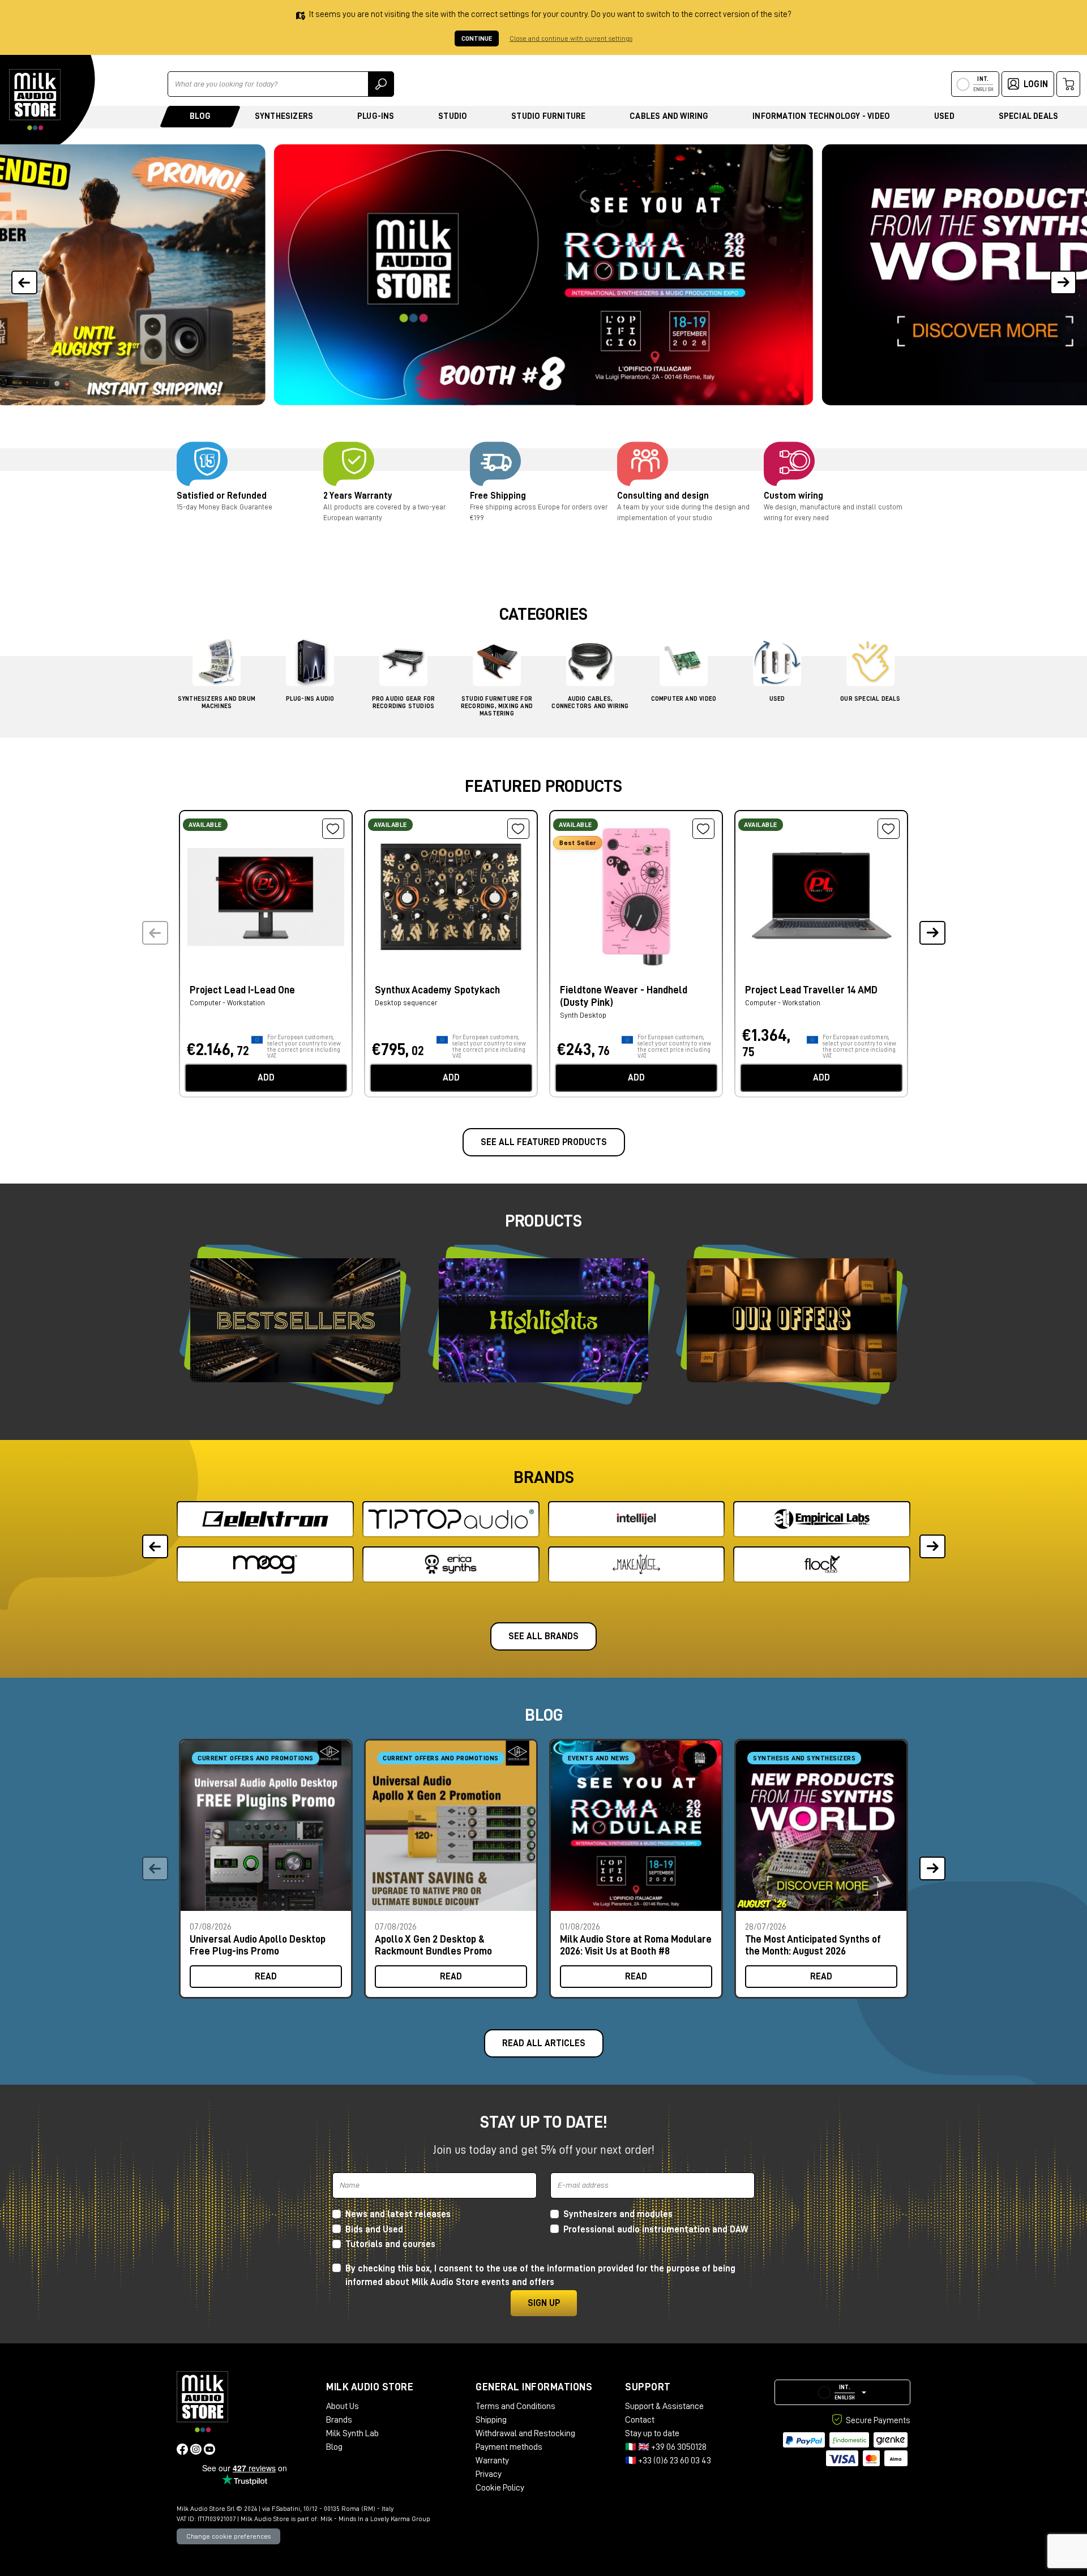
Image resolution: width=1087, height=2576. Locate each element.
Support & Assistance (664, 2406)
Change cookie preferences (228, 2536)
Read (266, 1977)
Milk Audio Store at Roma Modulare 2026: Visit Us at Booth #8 (636, 1945)
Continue (477, 38)
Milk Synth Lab (352, 2433)
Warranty (492, 2461)
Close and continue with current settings (571, 38)
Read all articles (544, 2043)
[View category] (217, 665)
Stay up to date (652, 2433)
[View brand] (265, 1519)
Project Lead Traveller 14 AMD (811, 990)
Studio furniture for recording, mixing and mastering (497, 706)
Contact (640, 2420)
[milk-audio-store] (35, 100)
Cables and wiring (669, 116)
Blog (200, 116)
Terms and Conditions (515, 2406)
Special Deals (1029, 116)
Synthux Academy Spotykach (437, 990)
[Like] (333, 829)
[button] (1063, 275)
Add (266, 1078)
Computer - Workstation (227, 1003)
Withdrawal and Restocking (525, 2433)
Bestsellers (295, 1320)
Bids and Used (374, 2230)
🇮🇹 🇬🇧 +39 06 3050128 (666, 2447)
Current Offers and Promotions (256, 1758)
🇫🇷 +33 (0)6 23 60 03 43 (668, 2461)
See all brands (543, 1636)
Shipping (491, 2420)
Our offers (792, 1320)
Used (944, 116)
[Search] (381, 84)
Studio (453, 116)
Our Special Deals (870, 699)
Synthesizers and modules (618, 2214)
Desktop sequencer (406, 1003)
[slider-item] (544, 275)
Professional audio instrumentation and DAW (656, 2230)
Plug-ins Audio (310, 699)
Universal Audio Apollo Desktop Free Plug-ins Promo (258, 1945)
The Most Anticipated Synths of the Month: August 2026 (813, 1945)
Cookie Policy (500, 2488)
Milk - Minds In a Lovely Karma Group (375, 2519)
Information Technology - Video (821, 116)
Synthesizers (284, 116)
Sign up (544, 2303)
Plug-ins (376, 116)
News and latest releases (398, 2214)
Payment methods (509, 2447)
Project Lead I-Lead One (242, 990)
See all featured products (544, 1142)
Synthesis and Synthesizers (804, 1758)
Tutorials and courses (390, 2244)
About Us (343, 2406)
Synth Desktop (583, 1015)
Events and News (599, 1758)
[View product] (266, 896)
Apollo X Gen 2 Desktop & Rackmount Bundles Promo (433, 1945)
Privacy (489, 2474)
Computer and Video (684, 699)
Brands (339, 2420)
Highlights (543, 1320)
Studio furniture (548, 116)
